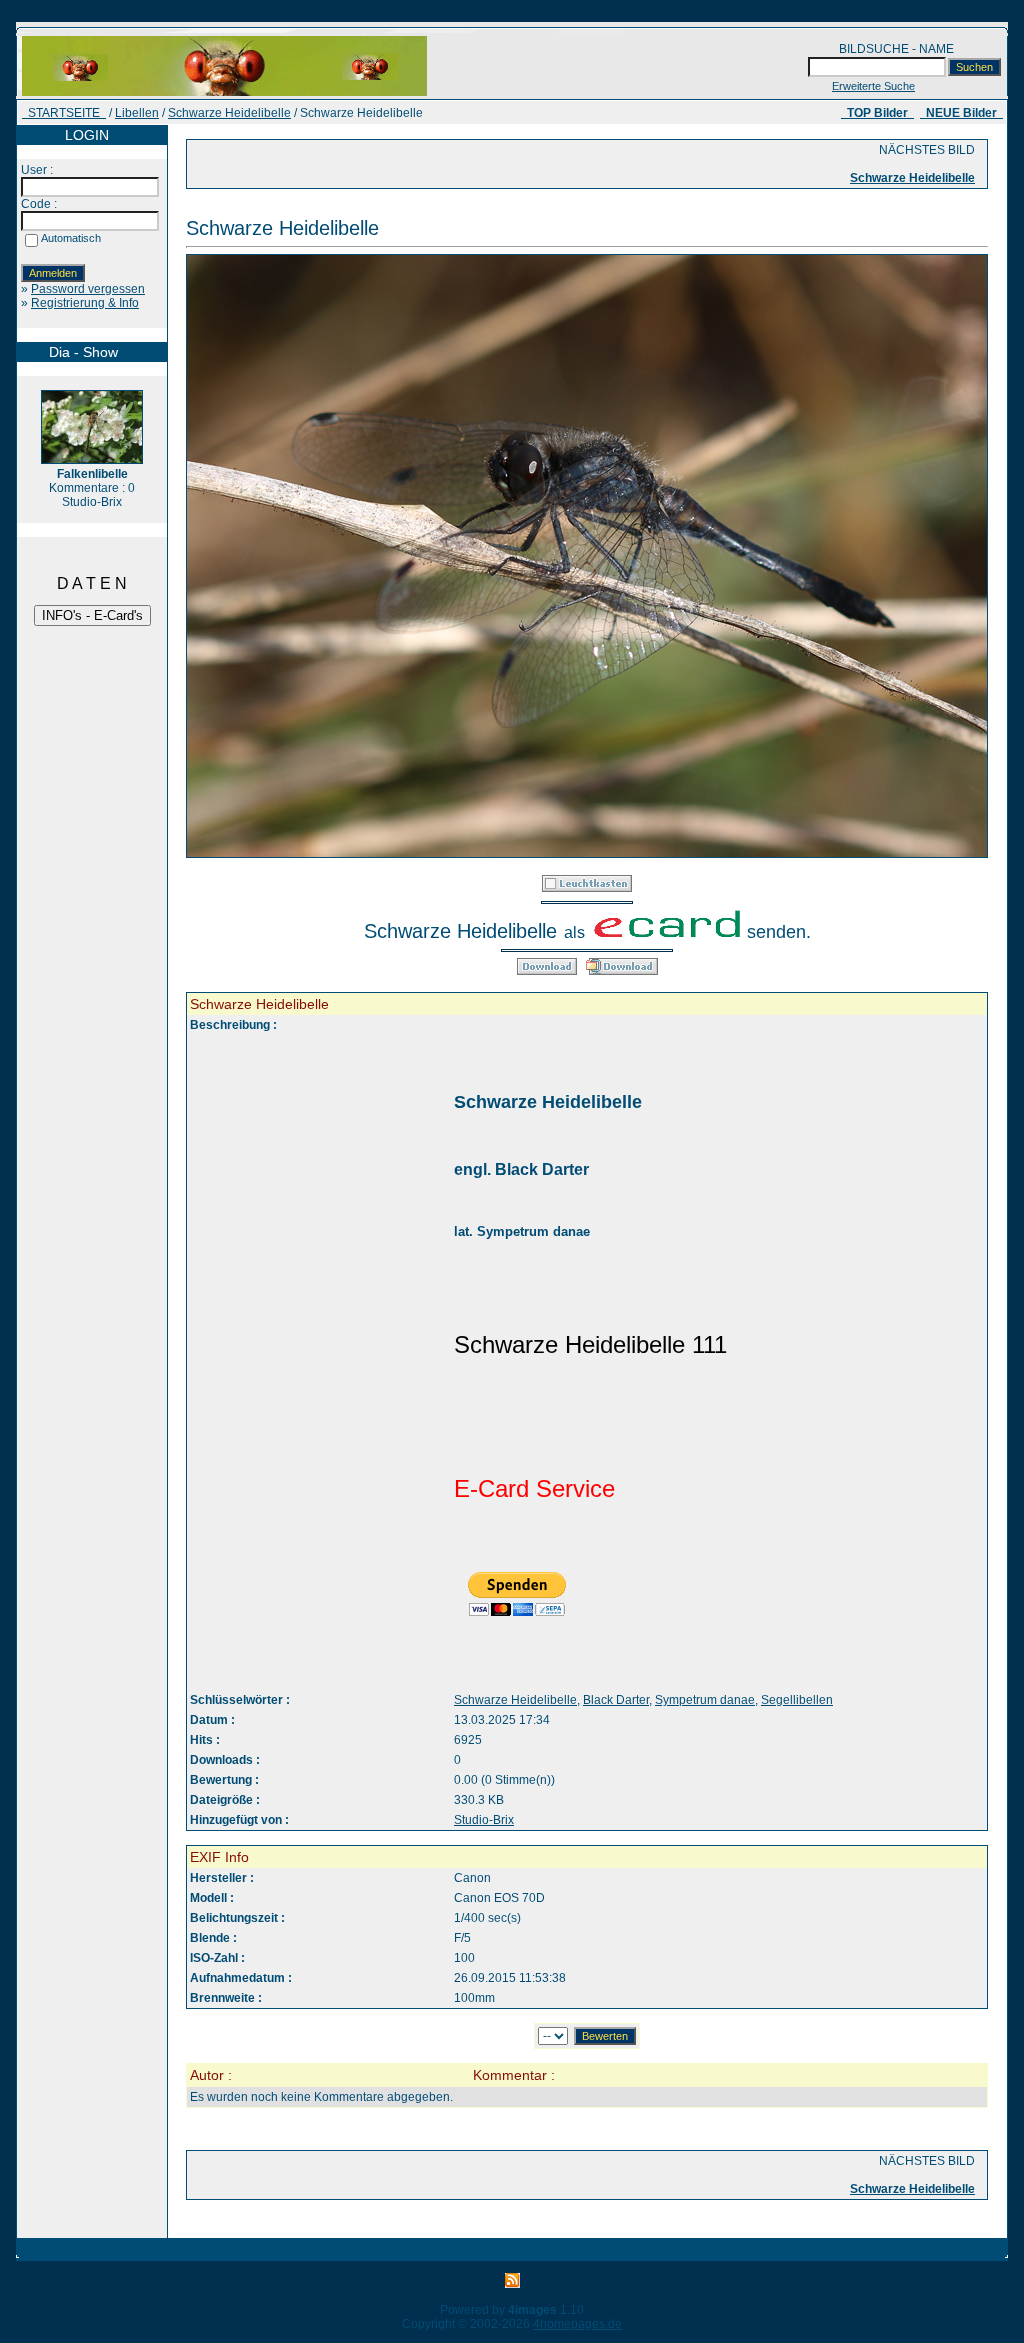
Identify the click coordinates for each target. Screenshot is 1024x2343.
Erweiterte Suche (873, 86)
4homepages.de (577, 2324)
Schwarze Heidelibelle (229, 113)
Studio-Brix (484, 1820)
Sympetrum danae (705, 1700)
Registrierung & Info (85, 303)
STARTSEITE (64, 113)
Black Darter (616, 1700)
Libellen (137, 113)
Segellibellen (797, 1700)
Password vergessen (88, 289)
